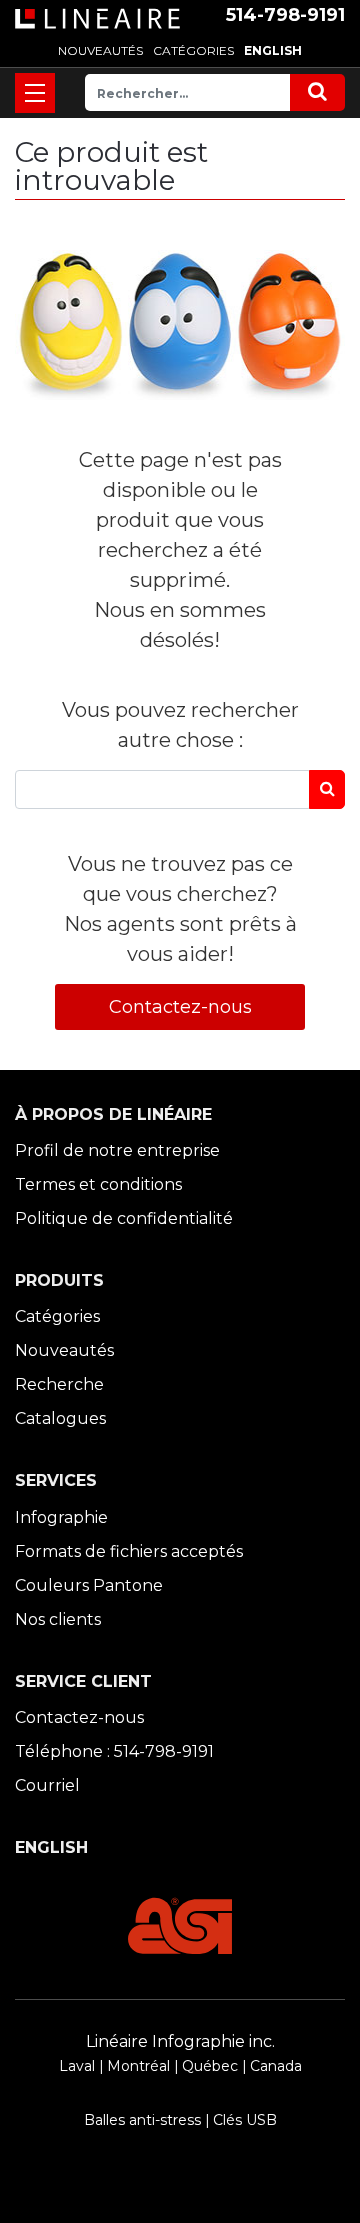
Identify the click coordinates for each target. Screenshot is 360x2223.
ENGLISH (273, 50)
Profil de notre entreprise (117, 1150)
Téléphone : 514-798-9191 (114, 1751)
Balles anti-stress (142, 2120)
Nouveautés (64, 1350)
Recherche (59, 1384)
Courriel (47, 1785)
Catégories (57, 1316)
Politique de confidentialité (124, 1218)
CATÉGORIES (193, 50)
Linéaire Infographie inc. (180, 2041)
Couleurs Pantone (89, 1585)
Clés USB (245, 2120)
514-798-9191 (285, 15)
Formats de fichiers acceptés (129, 1551)
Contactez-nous (180, 1007)
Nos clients (58, 1619)
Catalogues (60, 1418)
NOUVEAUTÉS (100, 50)
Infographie (61, 1517)
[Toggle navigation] (35, 93)
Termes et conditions (98, 1184)
